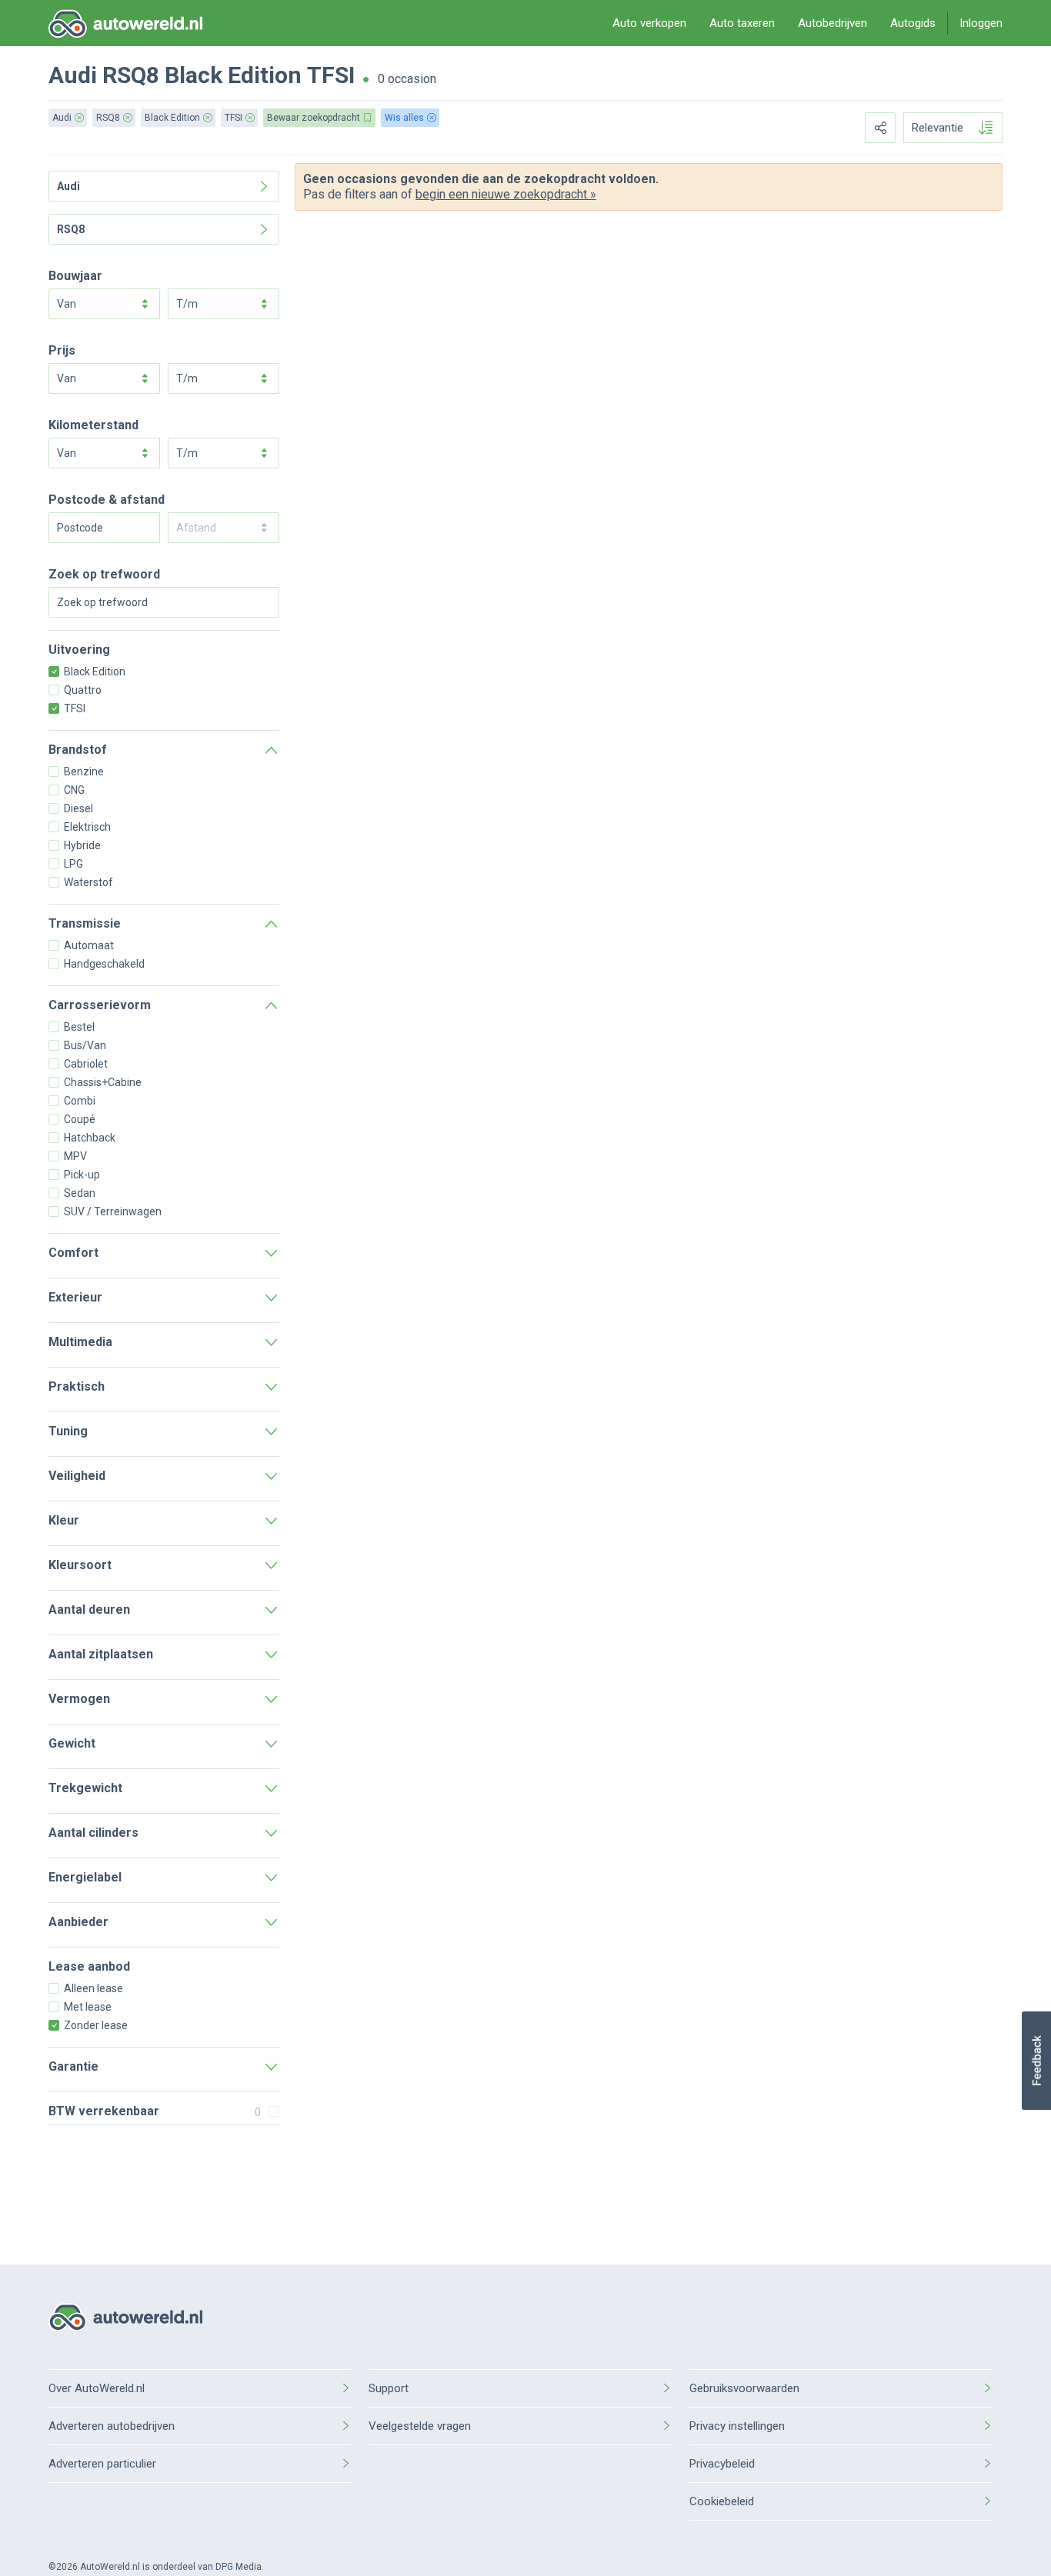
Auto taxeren (742, 23)
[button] (1036, 2061)
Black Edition (233, 75)
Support (389, 2388)
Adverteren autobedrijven (112, 2426)
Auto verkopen (649, 23)
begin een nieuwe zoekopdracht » (506, 194)
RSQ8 (131, 75)
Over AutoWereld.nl (97, 2388)
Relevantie (938, 128)
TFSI (331, 75)
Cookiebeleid (722, 2501)
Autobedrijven (832, 23)
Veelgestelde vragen (420, 2426)
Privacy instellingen (737, 2426)
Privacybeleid (722, 2464)
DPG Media (239, 2567)
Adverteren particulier (102, 2464)
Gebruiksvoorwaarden (744, 2388)
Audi (73, 75)
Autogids (913, 23)
